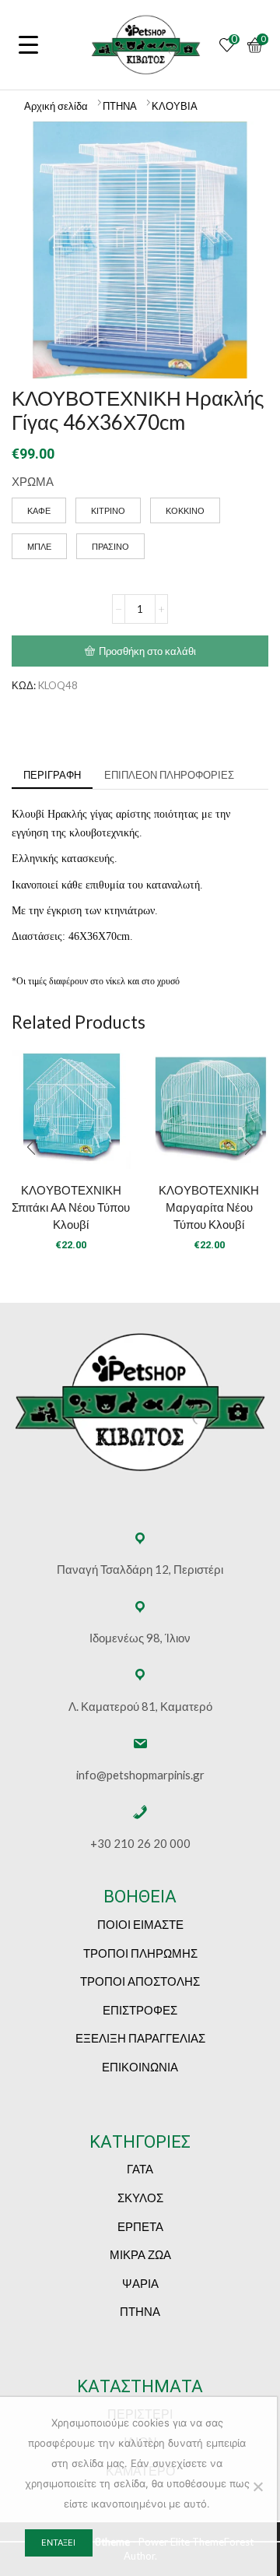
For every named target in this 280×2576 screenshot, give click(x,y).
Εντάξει (58, 2543)
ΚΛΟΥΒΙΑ (175, 106)
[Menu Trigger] (29, 44)
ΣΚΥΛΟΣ (140, 2198)
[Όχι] (257, 2486)
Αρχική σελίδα (56, 106)
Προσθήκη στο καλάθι (147, 651)
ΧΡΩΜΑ (33, 481)
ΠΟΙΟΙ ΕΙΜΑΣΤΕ (140, 1924)
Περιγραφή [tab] (52, 775)
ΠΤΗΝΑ (120, 106)
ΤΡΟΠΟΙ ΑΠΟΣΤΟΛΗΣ (140, 1981)
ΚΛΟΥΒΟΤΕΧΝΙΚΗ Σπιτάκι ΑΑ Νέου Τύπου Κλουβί (71, 1207)
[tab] (52, 775)
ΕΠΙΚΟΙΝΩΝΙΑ (140, 2067)
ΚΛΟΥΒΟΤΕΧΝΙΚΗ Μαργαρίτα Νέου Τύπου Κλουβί (209, 1207)
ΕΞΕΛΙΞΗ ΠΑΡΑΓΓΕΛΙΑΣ (140, 2038)
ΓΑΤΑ (140, 2169)
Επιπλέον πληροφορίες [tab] (169, 775)
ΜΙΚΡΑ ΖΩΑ (140, 2254)
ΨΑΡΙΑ (140, 2283)
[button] (31, 1147)
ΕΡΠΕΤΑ (140, 2226)
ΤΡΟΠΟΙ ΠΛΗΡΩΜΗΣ (140, 1953)
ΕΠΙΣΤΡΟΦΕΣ (140, 2010)
